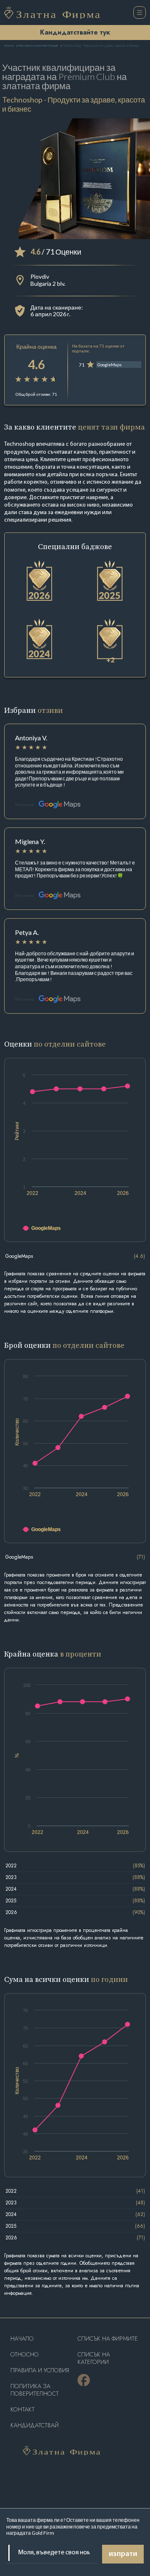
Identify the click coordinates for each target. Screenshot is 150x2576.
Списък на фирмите (108, 2339)
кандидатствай (35, 2425)
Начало (9, 46)
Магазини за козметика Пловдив (38, 46)
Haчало (22, 2339)
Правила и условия (40, 2370)
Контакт (22, 2410)
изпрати (123, 2554)
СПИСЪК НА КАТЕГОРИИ (94, 2358)
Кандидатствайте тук (75, 32)
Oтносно (25, 2355)
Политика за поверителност (35, 2390)
